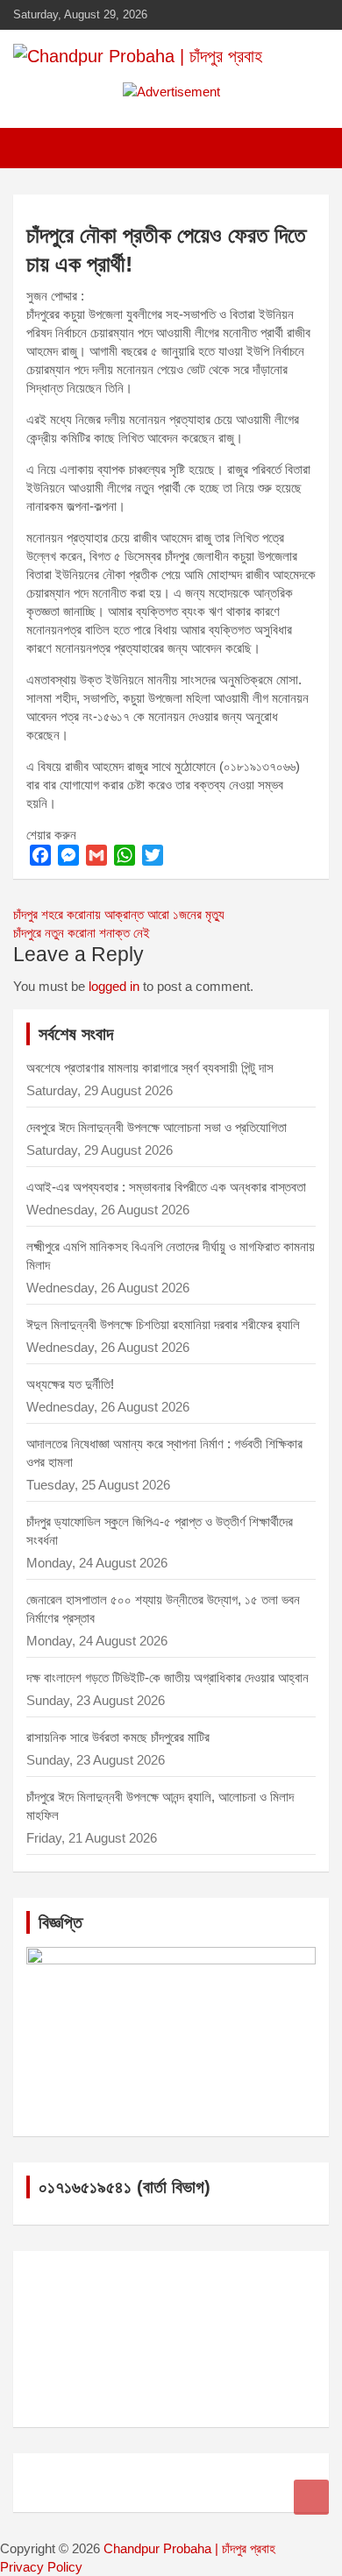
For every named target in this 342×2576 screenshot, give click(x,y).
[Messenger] (68, 855)
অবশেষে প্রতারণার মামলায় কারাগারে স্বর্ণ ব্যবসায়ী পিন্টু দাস (150, 1068)
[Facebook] (40, 855)
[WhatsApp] (125, 855)
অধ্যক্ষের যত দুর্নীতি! (70, 1384)
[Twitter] (153, 855)
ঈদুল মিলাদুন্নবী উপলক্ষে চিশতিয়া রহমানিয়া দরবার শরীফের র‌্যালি (163, 1324)
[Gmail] (96, 855)
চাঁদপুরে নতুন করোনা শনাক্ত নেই (82, 933)
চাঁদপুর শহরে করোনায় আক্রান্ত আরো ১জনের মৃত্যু (119, 914)
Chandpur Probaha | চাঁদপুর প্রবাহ (189, 2548)
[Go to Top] (311, 2497)
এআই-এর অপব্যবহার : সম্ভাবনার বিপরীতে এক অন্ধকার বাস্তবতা (166, 1187)
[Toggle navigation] (35, 148)
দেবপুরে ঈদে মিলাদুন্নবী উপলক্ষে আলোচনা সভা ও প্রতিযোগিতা (157, 1127)
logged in (114, 986)
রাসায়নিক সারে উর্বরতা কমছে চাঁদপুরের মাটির (120, 1737)
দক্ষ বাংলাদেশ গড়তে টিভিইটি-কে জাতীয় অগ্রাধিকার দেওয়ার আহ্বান (167, 1677)
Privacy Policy (41, 2567)
